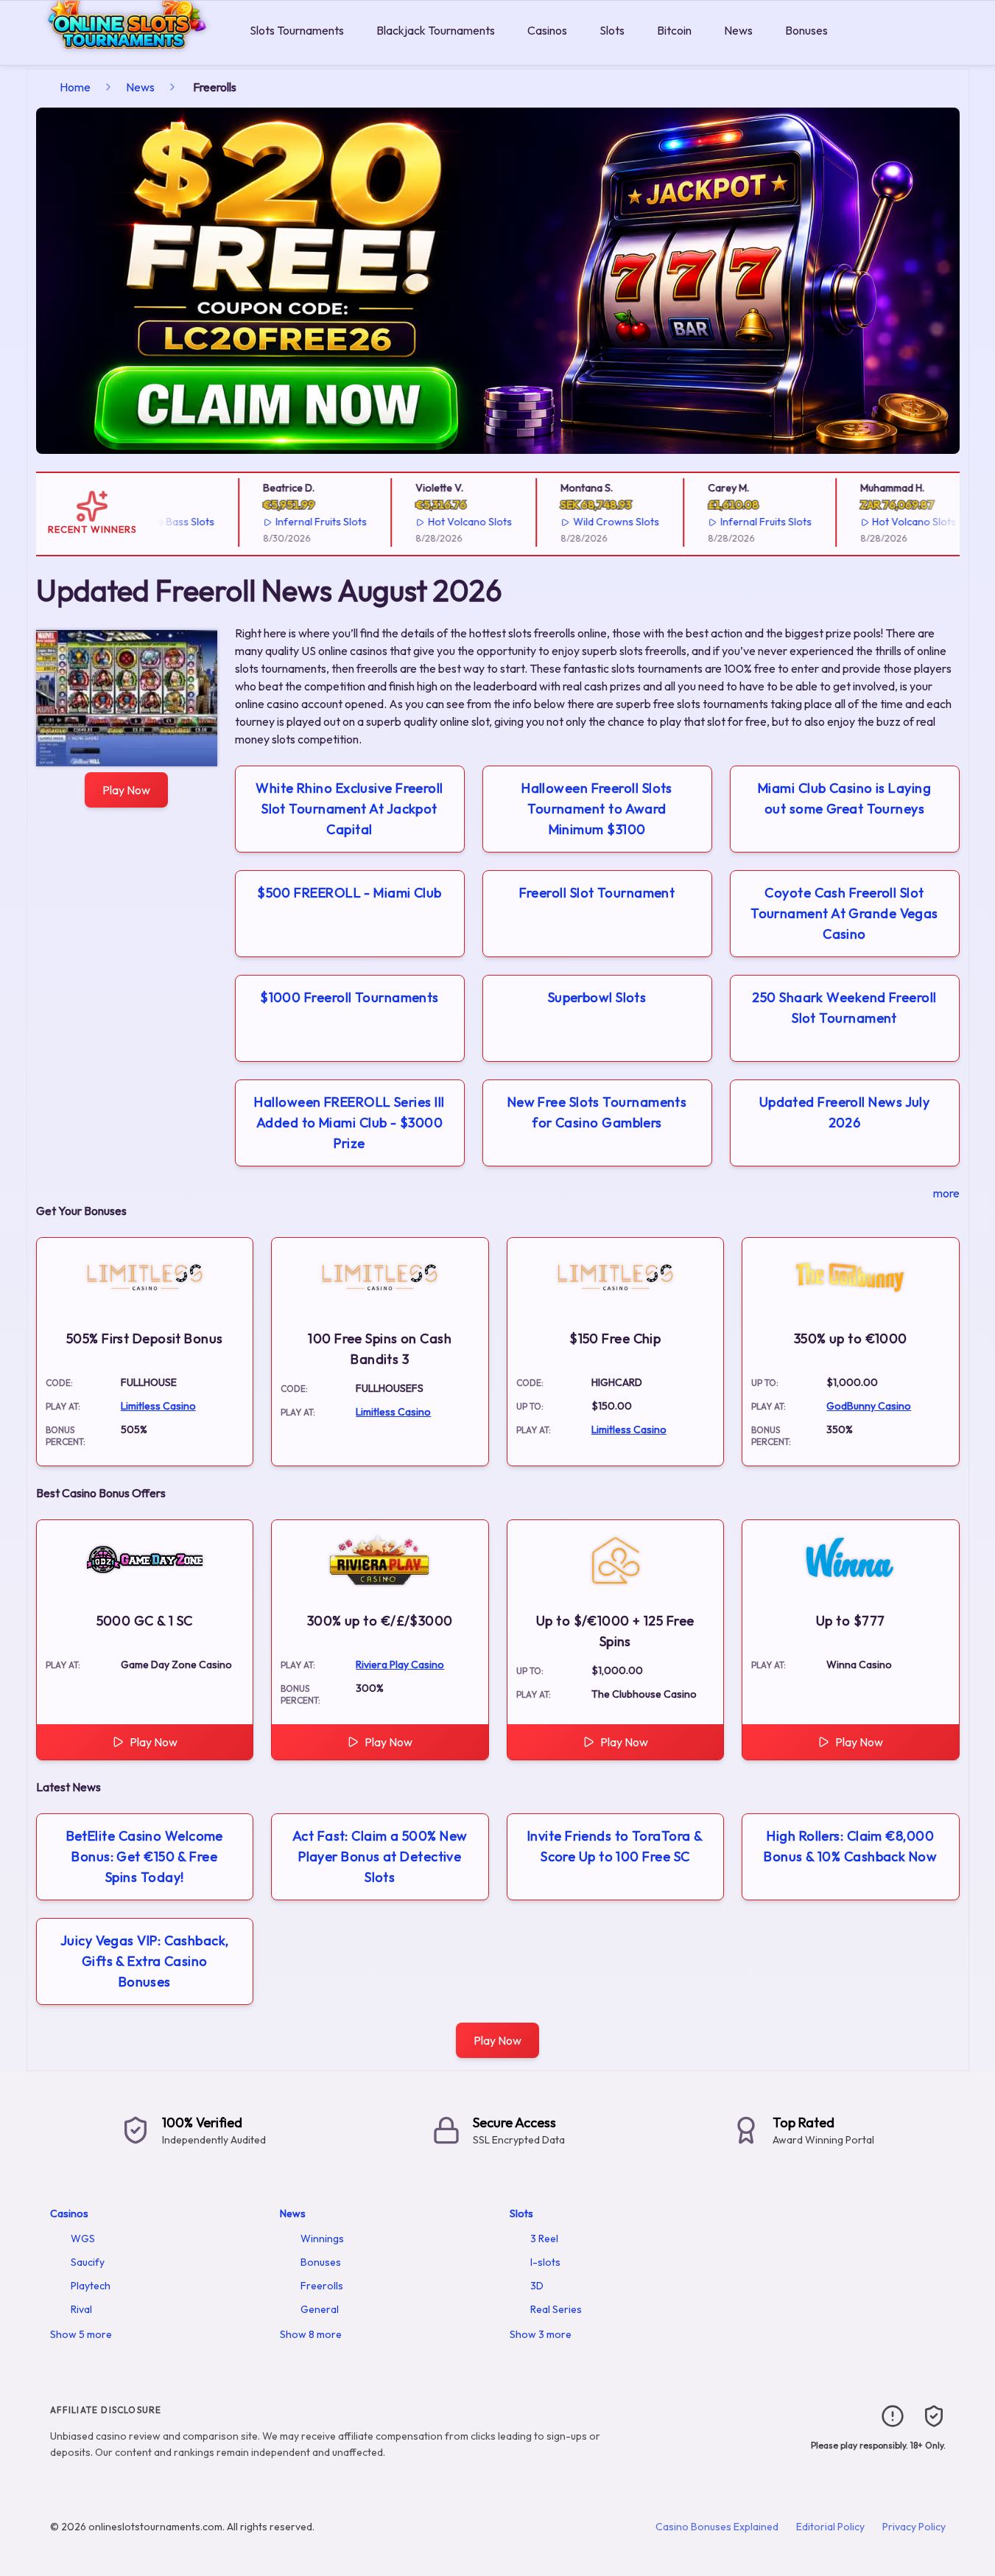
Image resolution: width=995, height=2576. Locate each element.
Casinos (547, 30)
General (320, 2309)
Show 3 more (541, 2334)
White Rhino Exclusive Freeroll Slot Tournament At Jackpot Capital (349, 809)
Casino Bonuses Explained (717, 2527)
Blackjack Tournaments (436, 30)
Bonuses (806, 30)
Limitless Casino (158, 1406)
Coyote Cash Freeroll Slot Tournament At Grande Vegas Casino (844, 913)
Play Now (126, 790)
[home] (122, 54)
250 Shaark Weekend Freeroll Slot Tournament (844, 1008)
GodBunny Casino (869, 1406)
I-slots (545, 2262)
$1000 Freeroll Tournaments (349, 997)
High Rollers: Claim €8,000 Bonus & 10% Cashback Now (850, 1846)
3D (537, 2286)
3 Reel (544, 2239)
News (738, 30)
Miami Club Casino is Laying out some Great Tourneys (844, 798)
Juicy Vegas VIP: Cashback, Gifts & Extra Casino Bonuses (145, 1961)
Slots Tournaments (297, 30)
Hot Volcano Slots (450, 522)
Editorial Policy (830, 2527)
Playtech (91, 2286)
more (946, 1193)
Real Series (556, 2309)
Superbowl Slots (597, 997)
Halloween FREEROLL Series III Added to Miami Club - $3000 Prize (349, 1123)
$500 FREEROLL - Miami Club (349, 893)
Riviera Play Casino (400, 1665)
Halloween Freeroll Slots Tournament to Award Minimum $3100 (597, 809)
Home (75, 87)
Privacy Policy (914, 2527)
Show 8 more (311, 2334)
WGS (83, 2239)
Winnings (322, 2239)
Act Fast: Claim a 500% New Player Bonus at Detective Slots (380, 1856)
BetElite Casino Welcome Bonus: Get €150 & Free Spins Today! (145, 1856)
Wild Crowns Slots (595, 522)
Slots (612, 30)
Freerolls (322, 2286)
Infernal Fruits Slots (301, 522)
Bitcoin (674, 30)
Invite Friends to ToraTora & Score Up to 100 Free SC (615, 1846)
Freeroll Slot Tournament (597, 893)
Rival (81, 2309)
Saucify (88, 2262)
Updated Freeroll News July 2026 (845, 1112)
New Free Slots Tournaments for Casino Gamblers (597, 1112)
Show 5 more (81, 2334)
